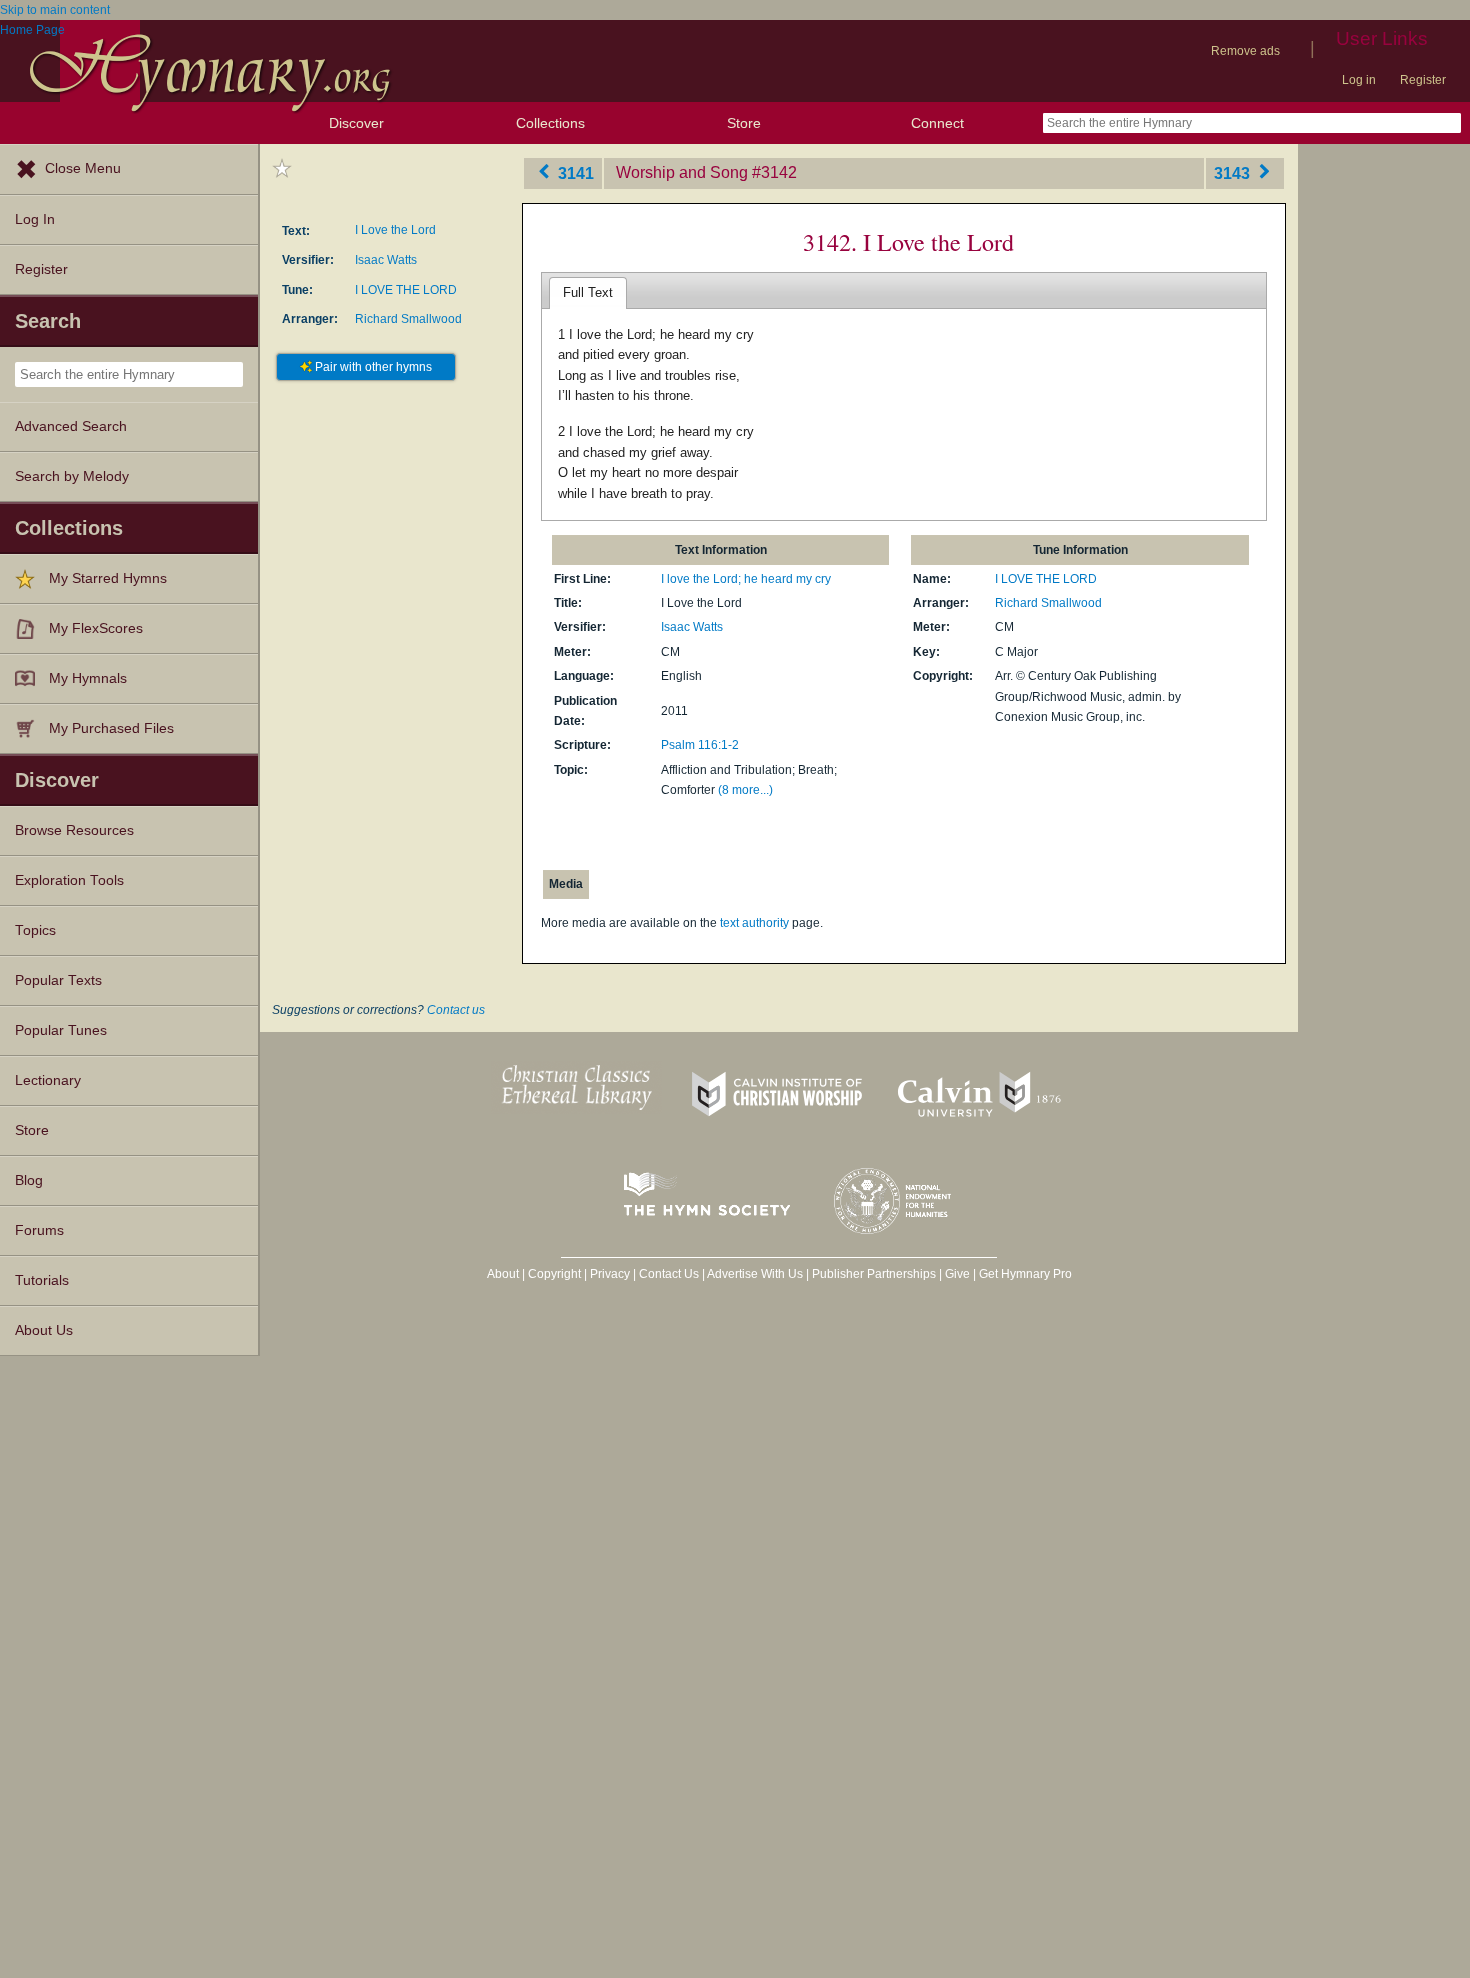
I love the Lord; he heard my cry (746, 579)
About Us (44, 1330)
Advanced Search (71, 426)
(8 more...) (745, 790)
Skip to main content (55, 10)
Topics (35, 930)
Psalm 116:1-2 (700, 745)
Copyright (554, 1274)
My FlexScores (96, 628)
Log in (1359, 80)
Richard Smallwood (408, 319)
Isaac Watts (386, 260)
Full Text (588, 292)
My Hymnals (88, 678)
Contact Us (669, 1274)
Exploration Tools (69, 880)
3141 (574, 172)
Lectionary (48, 1080)
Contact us (456, 1010)
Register (1423, 80)
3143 (1234, 172)
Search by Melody (72, 476)
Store (744, 123)
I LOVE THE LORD (406, 290)
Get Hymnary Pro (1025, 1274)
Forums (39, 1230)
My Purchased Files (111, 728)
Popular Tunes (61, 1030)
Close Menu (83, 168)
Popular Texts (58, 980)
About (503, 1274)
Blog (29, 1180)
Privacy (610, 1274)
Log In (35, 219)
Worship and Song (682, 172)
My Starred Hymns (108, 578)
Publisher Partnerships (874, 1274)
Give (957, 1274)
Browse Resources (74, 830)
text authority (754, 923)
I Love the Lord (395, 230)
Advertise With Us (755, 1274)
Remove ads (1245, 51)
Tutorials (42, 1280)
